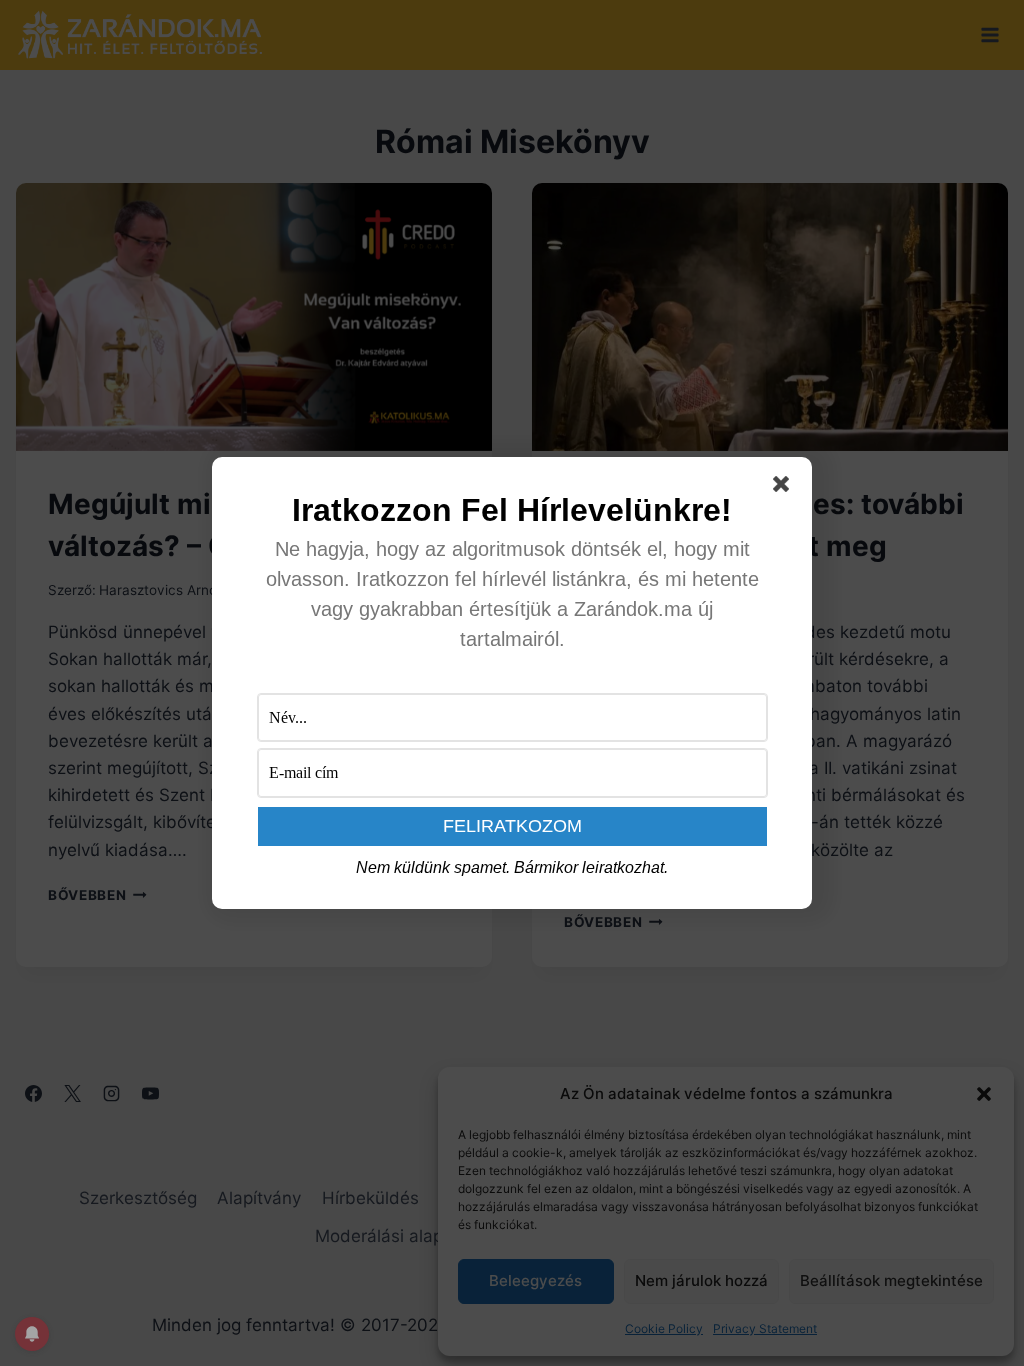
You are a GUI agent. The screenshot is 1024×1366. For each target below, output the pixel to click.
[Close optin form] (785, 488)
